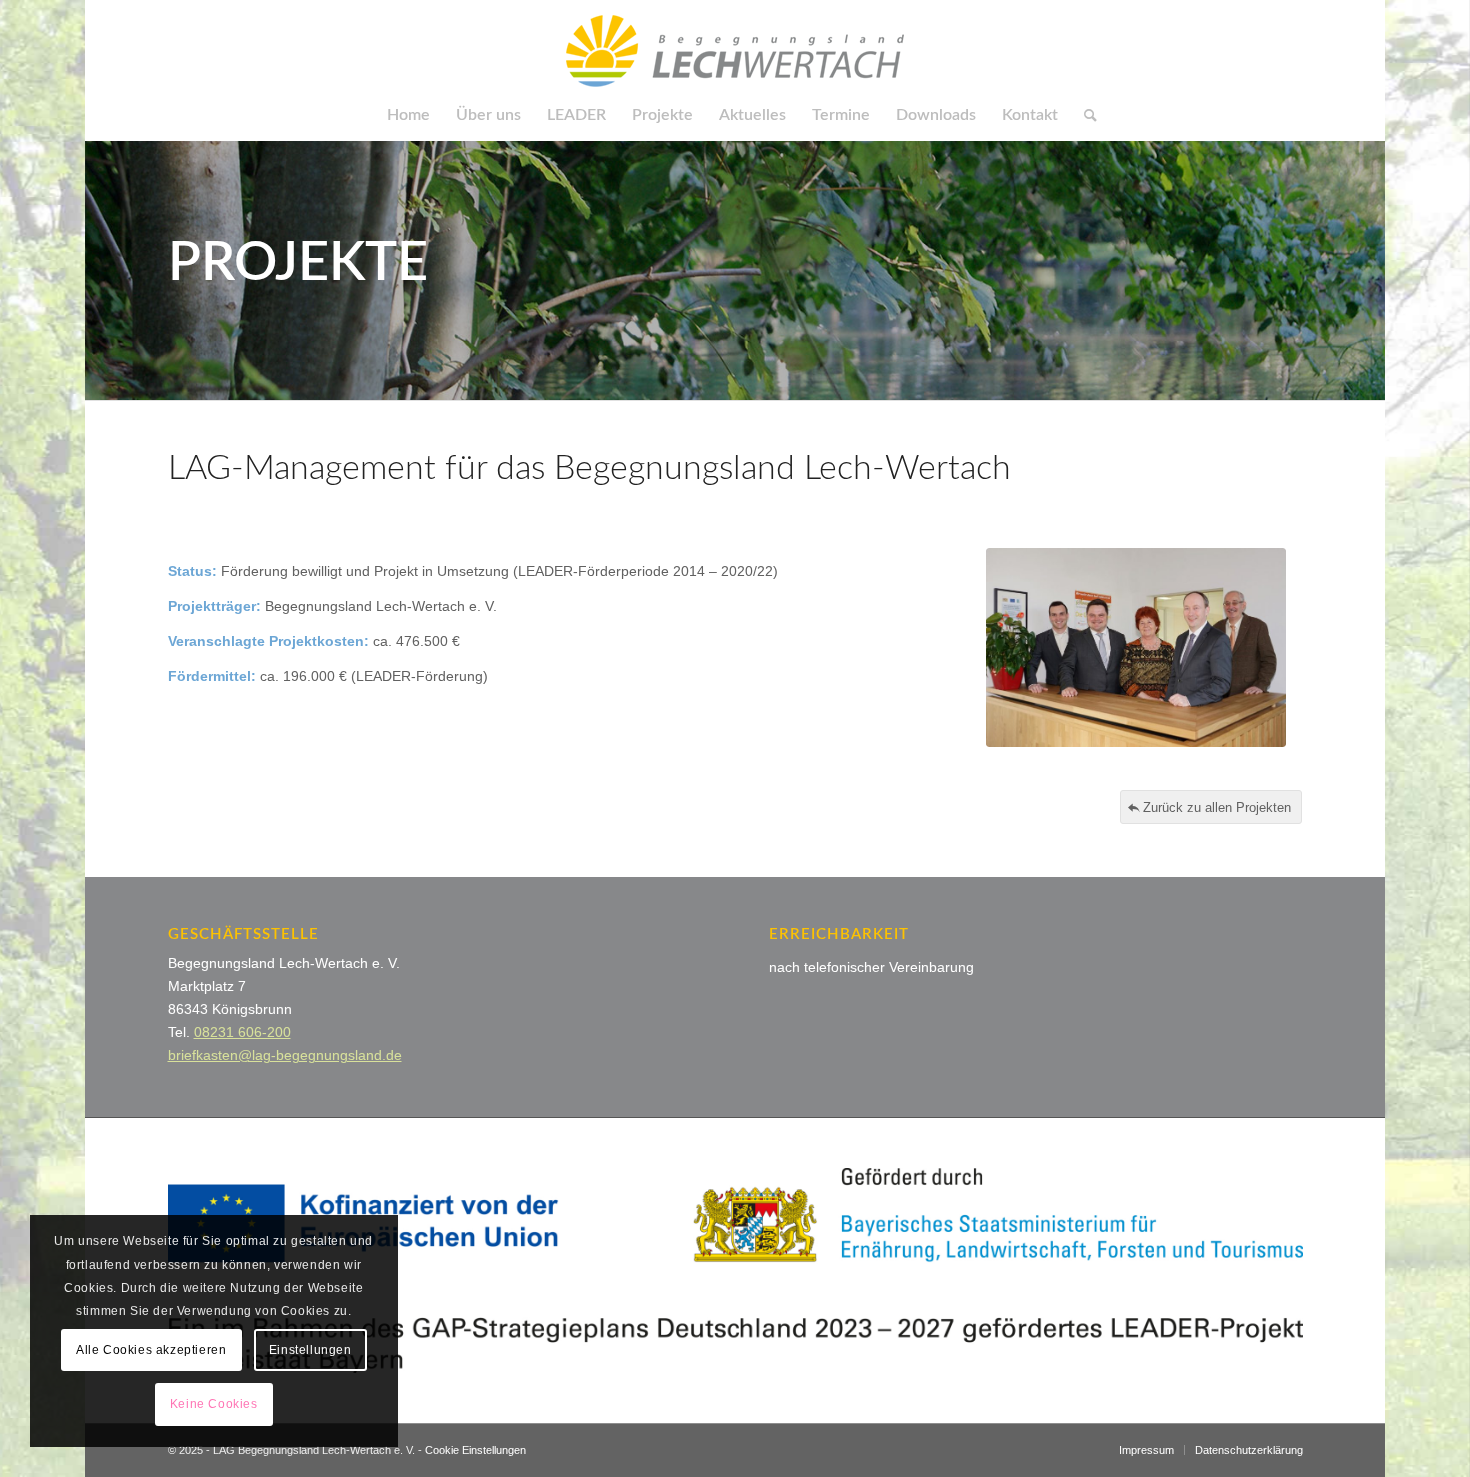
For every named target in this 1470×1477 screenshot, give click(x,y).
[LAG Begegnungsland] (735, 45)
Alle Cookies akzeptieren (151, 1350)
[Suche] (1084, 115)
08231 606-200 (242, 1032)
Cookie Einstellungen (475, 1450)
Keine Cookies (214, 1404)
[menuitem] (408, 115)
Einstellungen (310, 1350)
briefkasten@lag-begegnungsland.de (285, 1055)
